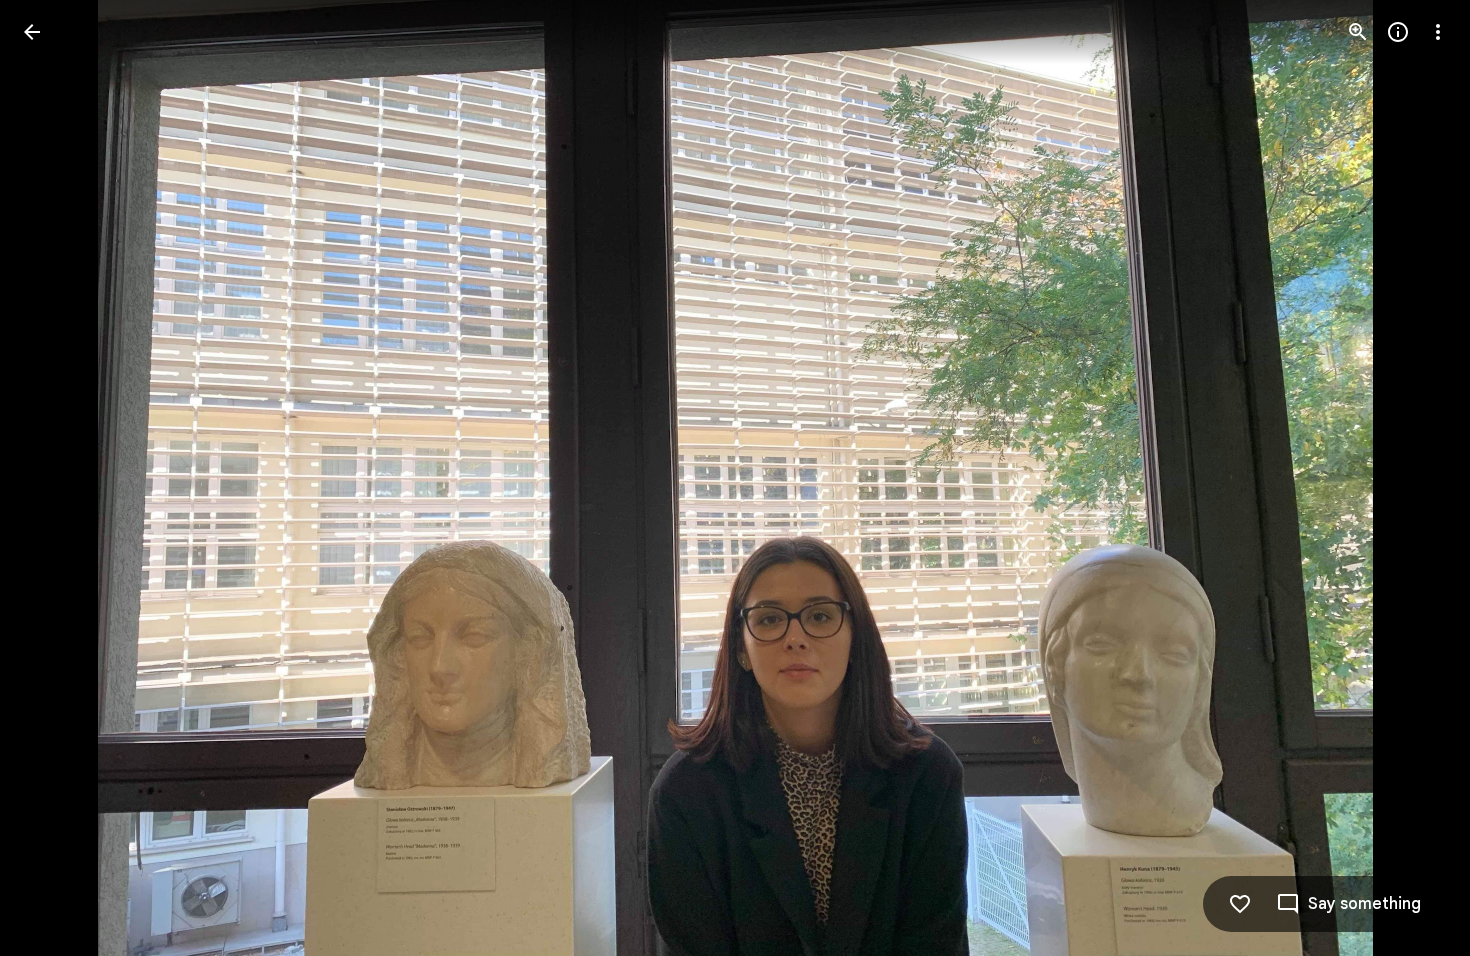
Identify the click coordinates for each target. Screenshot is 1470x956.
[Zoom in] (1358, 32)
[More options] (1438, 32)
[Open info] (1398, 32)
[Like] (1240, 904)
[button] (56, 478)
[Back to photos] (32, 32)
